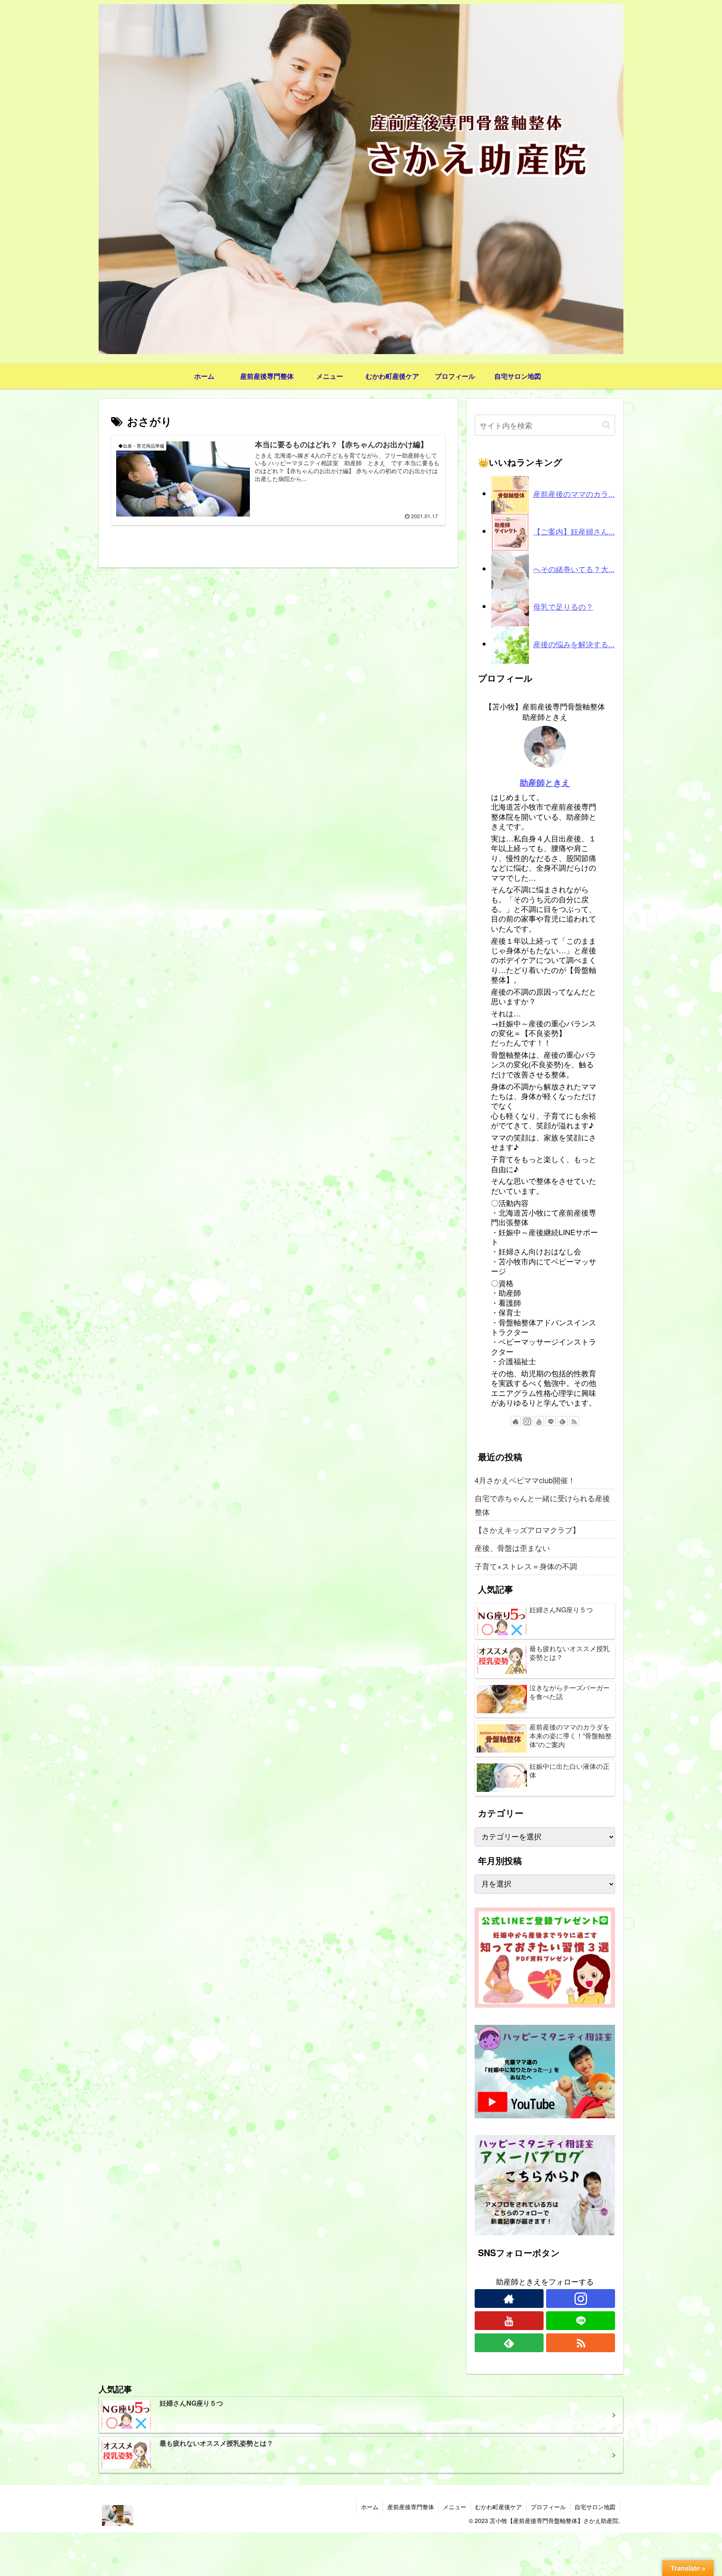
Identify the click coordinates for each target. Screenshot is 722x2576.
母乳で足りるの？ (563, 606)
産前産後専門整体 (411, 2507)
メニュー (455, 2507)
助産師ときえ (545, 783)
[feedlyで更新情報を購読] (562, 1421)
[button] (606, 425)
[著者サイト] (516, 1421)
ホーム (370, 2507)
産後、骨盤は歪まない (512, 1548)
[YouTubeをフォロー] (539, 1421)
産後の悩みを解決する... (574, 644)
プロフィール (548, 2507)
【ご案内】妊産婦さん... (574, 531)
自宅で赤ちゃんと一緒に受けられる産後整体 (542, 1505)
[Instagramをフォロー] (527, 1421)
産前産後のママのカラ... (574, 494)
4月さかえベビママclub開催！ (525, 1480)
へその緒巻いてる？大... (574, 569)
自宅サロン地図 (595, 2507)
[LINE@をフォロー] (551, 1421)
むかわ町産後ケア (498, 2507)
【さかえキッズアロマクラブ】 (527, 1530)
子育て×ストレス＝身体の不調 (526, 1566)
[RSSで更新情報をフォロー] (574, 1421)
